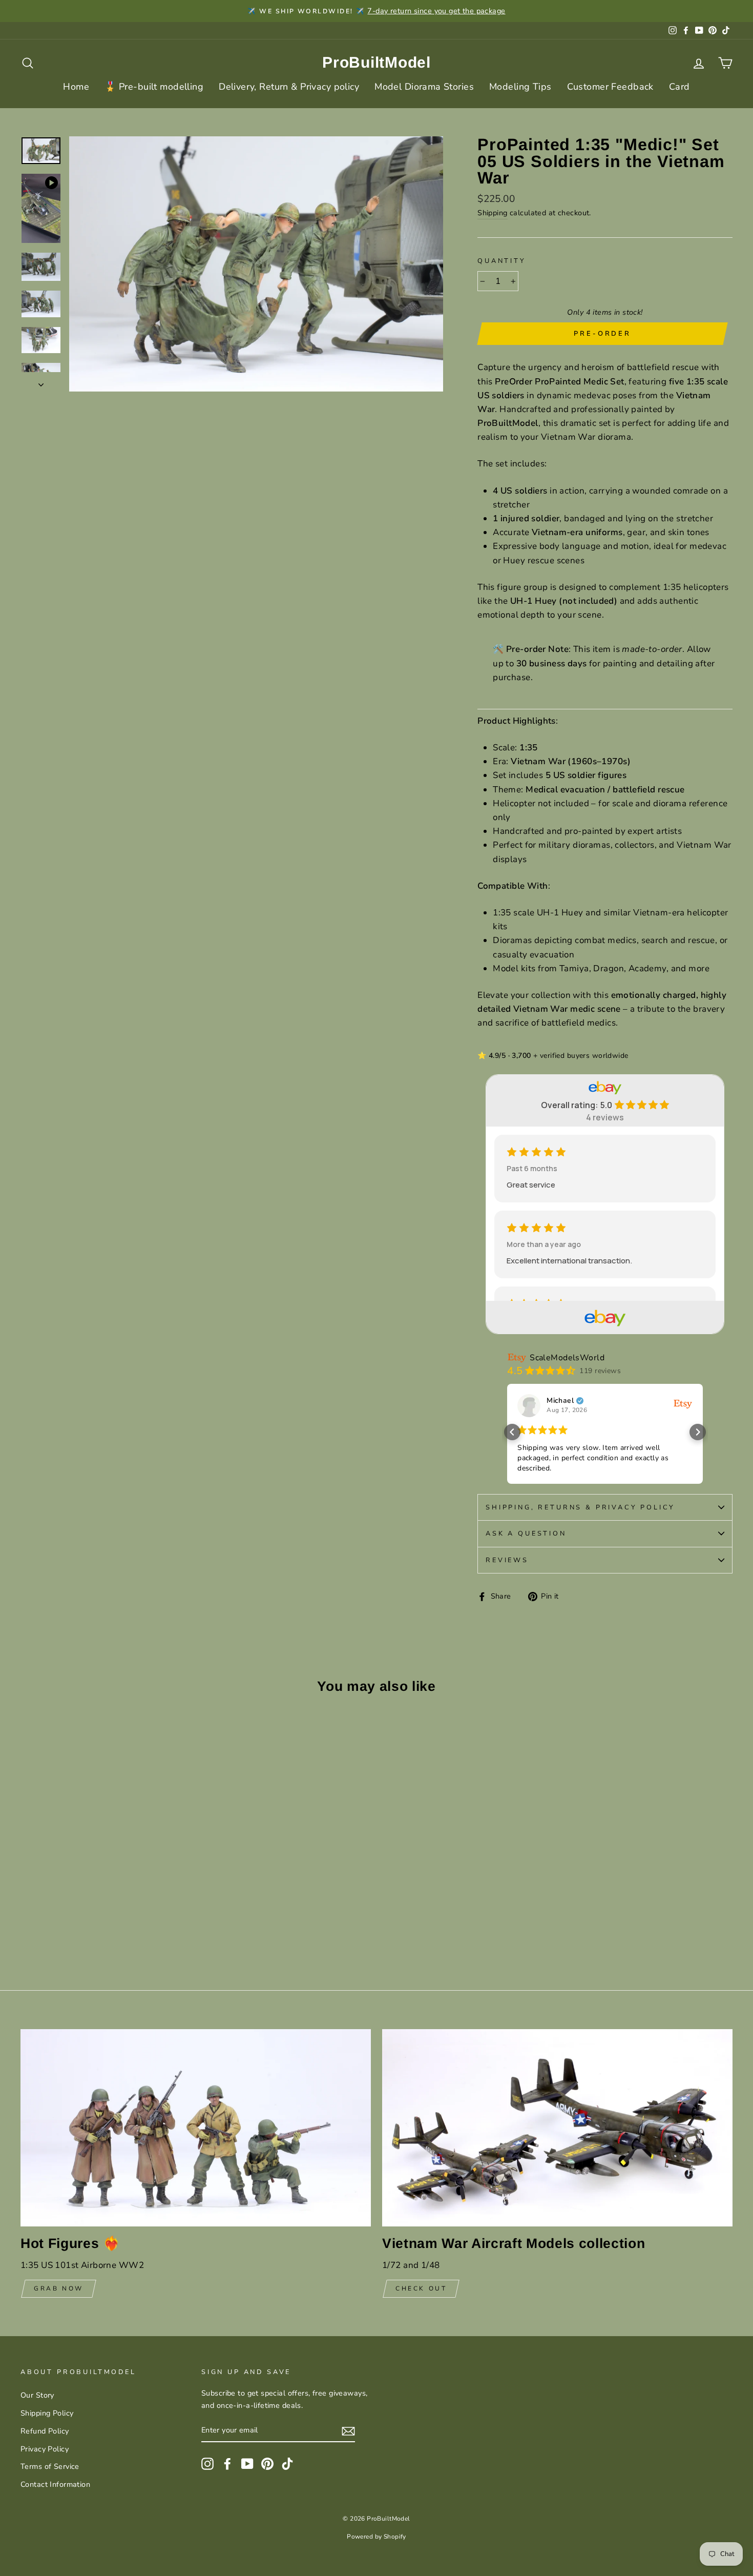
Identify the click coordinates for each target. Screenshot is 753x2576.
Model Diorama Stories (424, 87)
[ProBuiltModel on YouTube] (247, 2464)
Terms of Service (50, 2466)
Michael (560, 1401)
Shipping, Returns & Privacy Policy (580, 1507)
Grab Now (59, 2288)
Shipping (492, 213)
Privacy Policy (45, 2449)
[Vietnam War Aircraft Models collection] (557, 2128)
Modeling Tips (520, 87)
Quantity (502, 261)
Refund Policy (45, 2431)
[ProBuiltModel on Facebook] (227, 2464)
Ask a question (526, 1534)
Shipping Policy (47, 2413)
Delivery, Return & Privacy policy (289, 87)
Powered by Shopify (376, 2537)
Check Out (421, 2288)
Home (76, 87)
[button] (512, 1432)
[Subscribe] (348, 2431)
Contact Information (55, 2484)
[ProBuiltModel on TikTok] (287, 2464)
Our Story (37, 2395)
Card (679, 87)
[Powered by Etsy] (683, 1404)
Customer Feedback (610, 87)
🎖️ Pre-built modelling (154, 87)
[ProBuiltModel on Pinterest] (267, 2464)
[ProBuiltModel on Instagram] (207, 2464)
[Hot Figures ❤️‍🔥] (196, 2128)
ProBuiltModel (376, 62)
